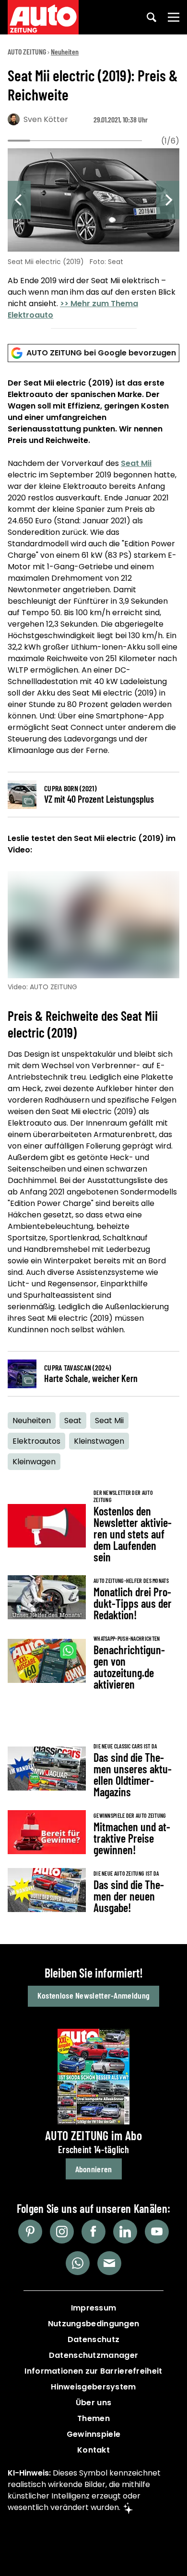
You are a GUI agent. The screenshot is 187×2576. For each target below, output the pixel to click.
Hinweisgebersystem (93, 2387)
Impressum (94, 2308)
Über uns (93, 2403)
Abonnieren (94, 2169)
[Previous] (19, 200)
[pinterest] (30, 2232)
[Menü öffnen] (174, 17)
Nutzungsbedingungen (94, 2324)
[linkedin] (125, 2232)
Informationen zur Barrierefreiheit (93, 2371)
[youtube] (157, 2232)
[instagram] (62, 2232)
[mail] (109, 2263)
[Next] (168, 200)
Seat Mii (136, 463)
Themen (93, 2418)
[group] (93, 236)
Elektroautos (36, 1441)
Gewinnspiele (94, 2434)
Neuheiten (65, 51)
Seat (73, 1421)
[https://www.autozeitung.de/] (43, 17)
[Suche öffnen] (152, 17)
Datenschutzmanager (93, 2355)
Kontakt (93, 2450)
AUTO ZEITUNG (27, 51)
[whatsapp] (78, 2263)
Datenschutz (93, 2339)
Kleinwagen (34, 1462)
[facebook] (93, 2232)
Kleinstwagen (99, 1441)
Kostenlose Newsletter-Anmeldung (93, 1995)
